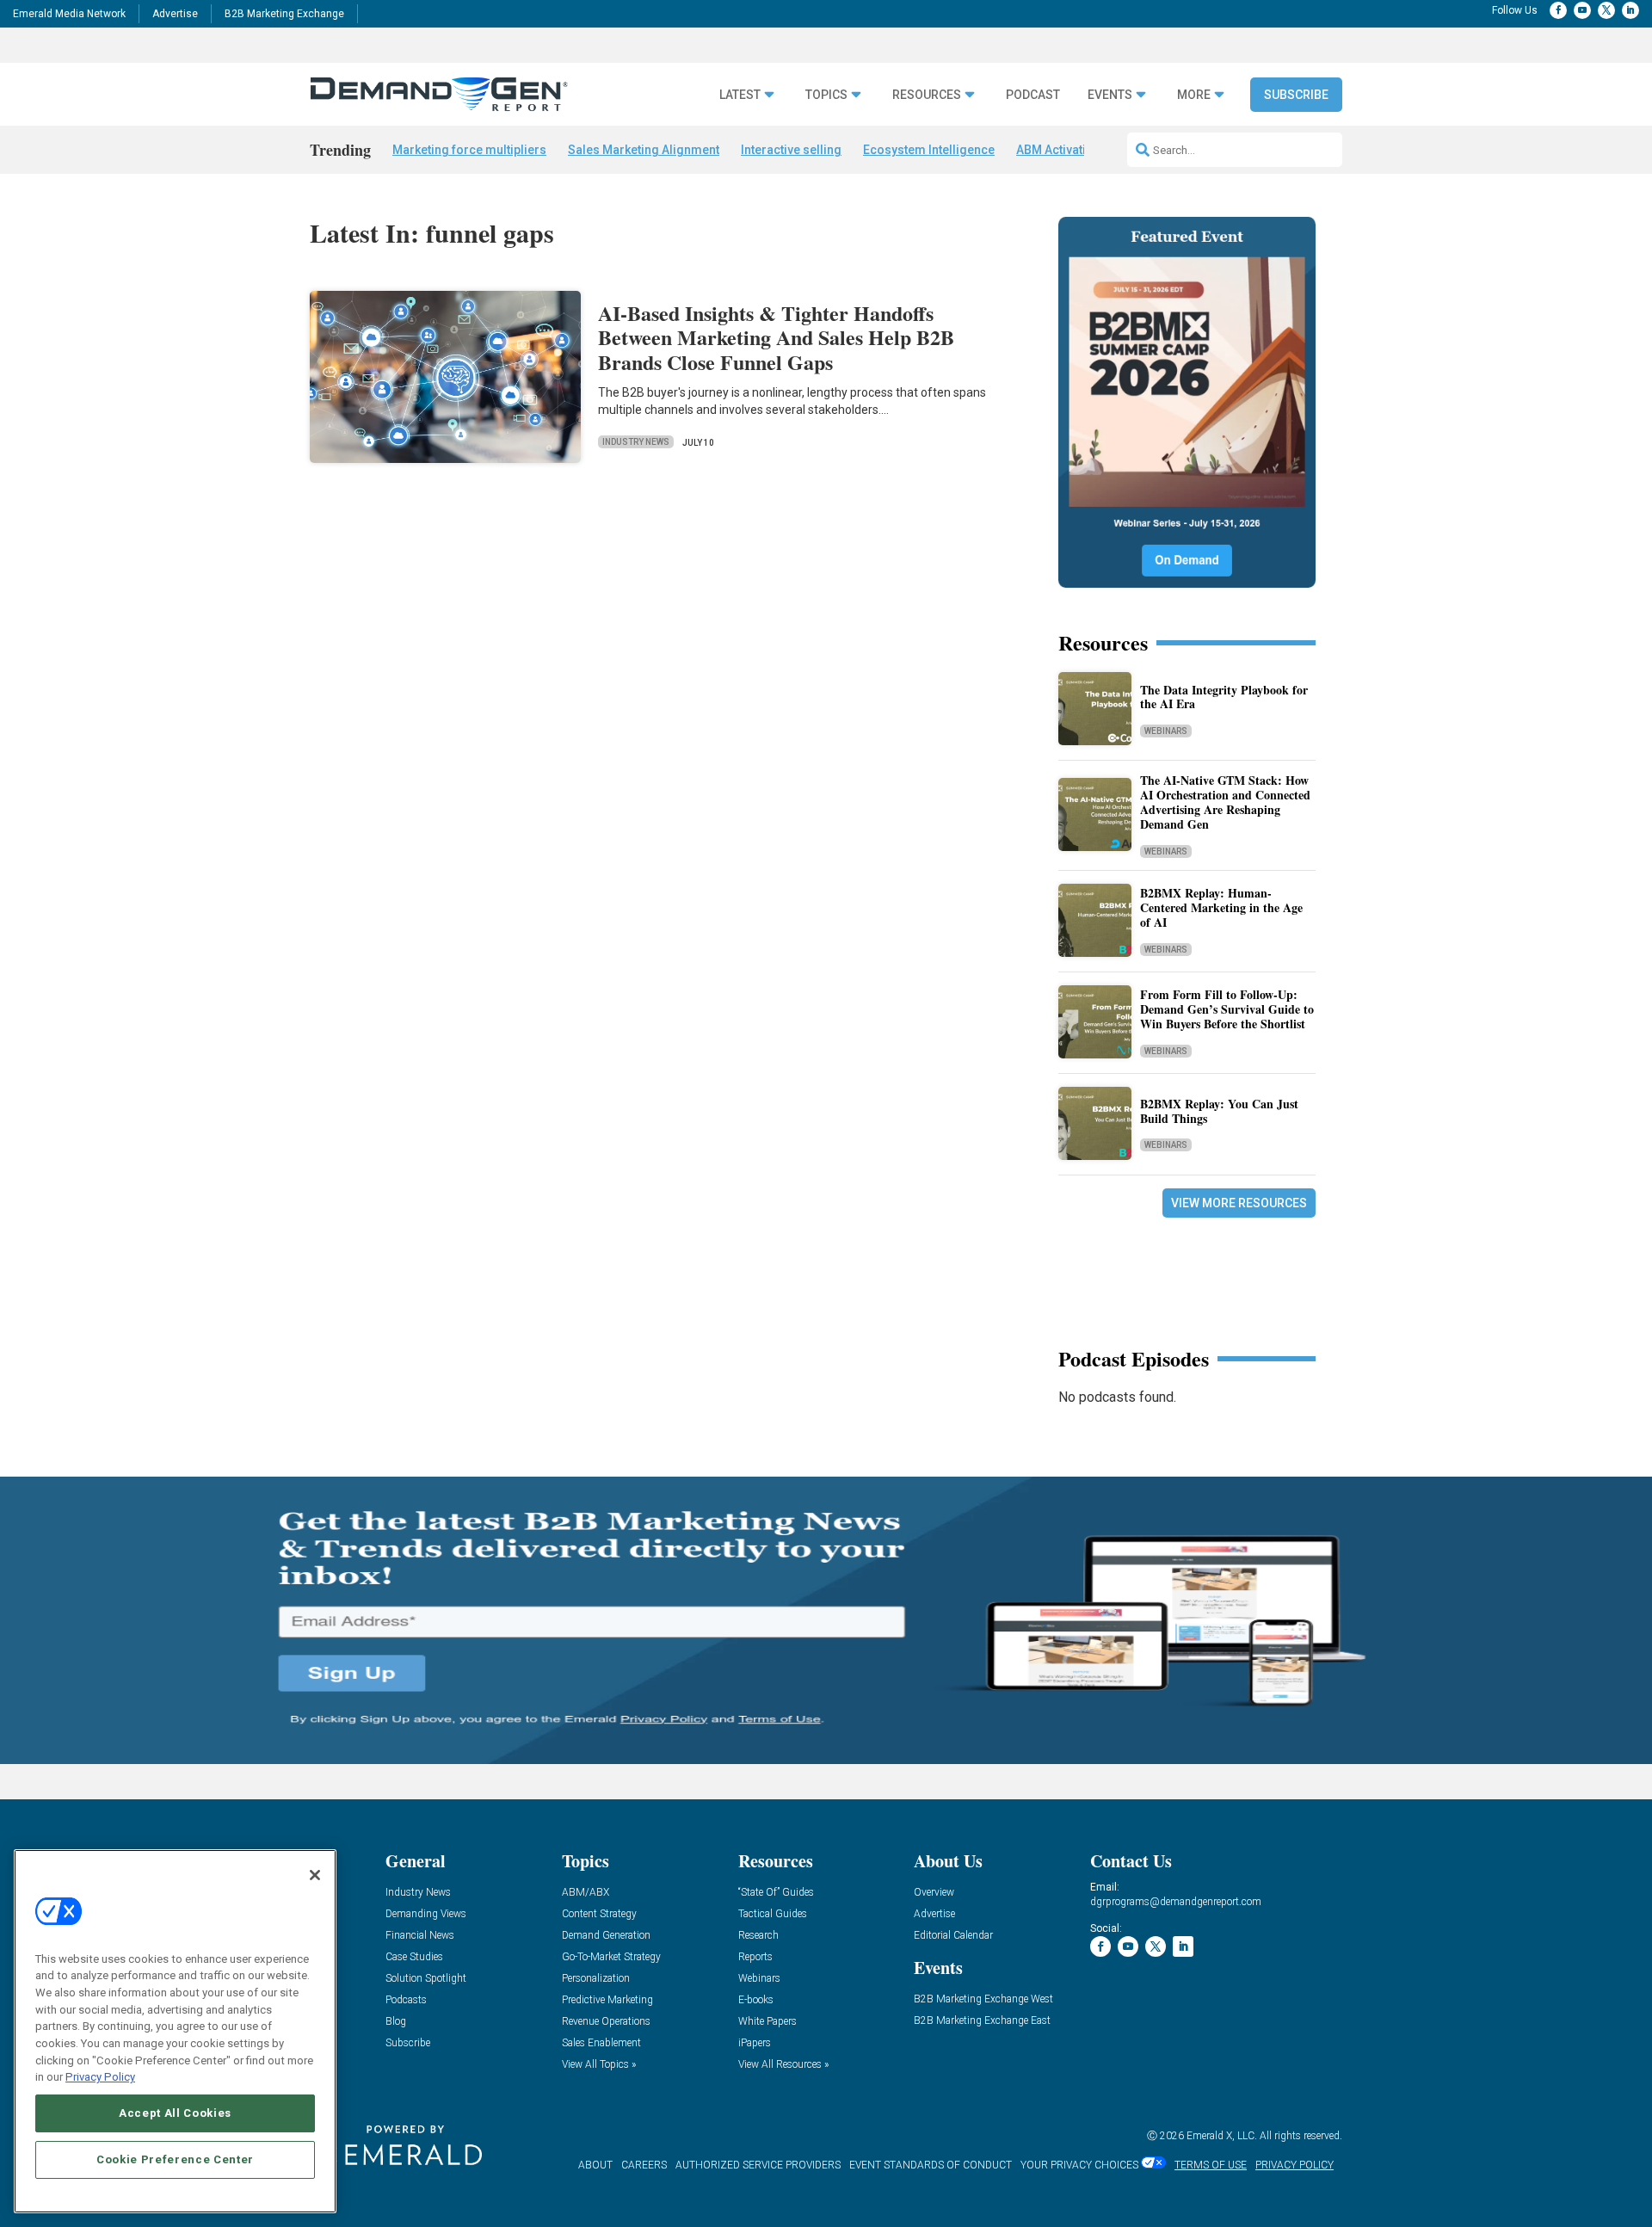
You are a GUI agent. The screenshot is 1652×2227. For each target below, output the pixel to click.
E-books (756, 2000)
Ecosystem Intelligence (929, 150)
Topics (826, 95)
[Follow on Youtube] (1582, 10)
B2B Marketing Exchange (284, 14)
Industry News (636, 442)
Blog (396, 2022)
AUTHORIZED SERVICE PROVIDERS (758, 2165)
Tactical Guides (773, 1914)
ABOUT (595, 2165)
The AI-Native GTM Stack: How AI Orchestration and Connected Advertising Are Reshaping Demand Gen (1225, 802)
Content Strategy (599, 1914)
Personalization (596, 1979)
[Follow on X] (1606, 10)
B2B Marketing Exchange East (982, 2021)
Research (758, 1936)
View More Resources (1239, 1203)
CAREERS (644, 2165)
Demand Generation (606, 1936)
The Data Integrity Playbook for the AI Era (1224, 697)
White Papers (767, 2022)
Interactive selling (791, 150)
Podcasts (406, 2000)
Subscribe (1296, 95)
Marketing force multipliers (469, 150)
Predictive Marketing (607, 2000)
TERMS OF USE (1211, 2165)
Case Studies (414, 1957)
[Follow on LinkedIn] (1630, 10)
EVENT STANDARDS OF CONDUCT (931, 2165)
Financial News (420, 1936)
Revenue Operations (606, 2022)
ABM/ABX (586, 1893)
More (1194, 95)
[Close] (315, 1875)
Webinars (1166, 731)
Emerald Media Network (69, 14)
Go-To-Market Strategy (611, 1957)
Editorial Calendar (953, 1936)
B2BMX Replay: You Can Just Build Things (1219, 1111)
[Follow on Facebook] (1558, 10)
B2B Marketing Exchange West (983, 1999)
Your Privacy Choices (1079, 2165)
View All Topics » (599, 2065)
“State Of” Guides (776, 1893)
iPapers (755, 2043)
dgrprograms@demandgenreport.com (1176, 1902)
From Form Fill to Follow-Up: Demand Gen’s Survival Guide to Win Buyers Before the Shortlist (1227, 1009)
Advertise (175, 14)
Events (1110, 95)
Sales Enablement (601, 2043)
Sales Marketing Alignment (644, 150)
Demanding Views (426, 1914)
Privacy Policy (100, 2077)
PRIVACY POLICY (1294, 2165)
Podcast (1033, 95)
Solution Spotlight (426, 1979)
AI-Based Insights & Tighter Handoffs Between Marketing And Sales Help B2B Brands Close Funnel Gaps (776, 338)
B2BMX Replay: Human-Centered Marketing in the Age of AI (1221, 907)
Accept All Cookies (175, 2113)
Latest (740, 95)
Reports (755, 1957)
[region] (175, 2031)
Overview (934, 1893)
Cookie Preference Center (175, 2159)
